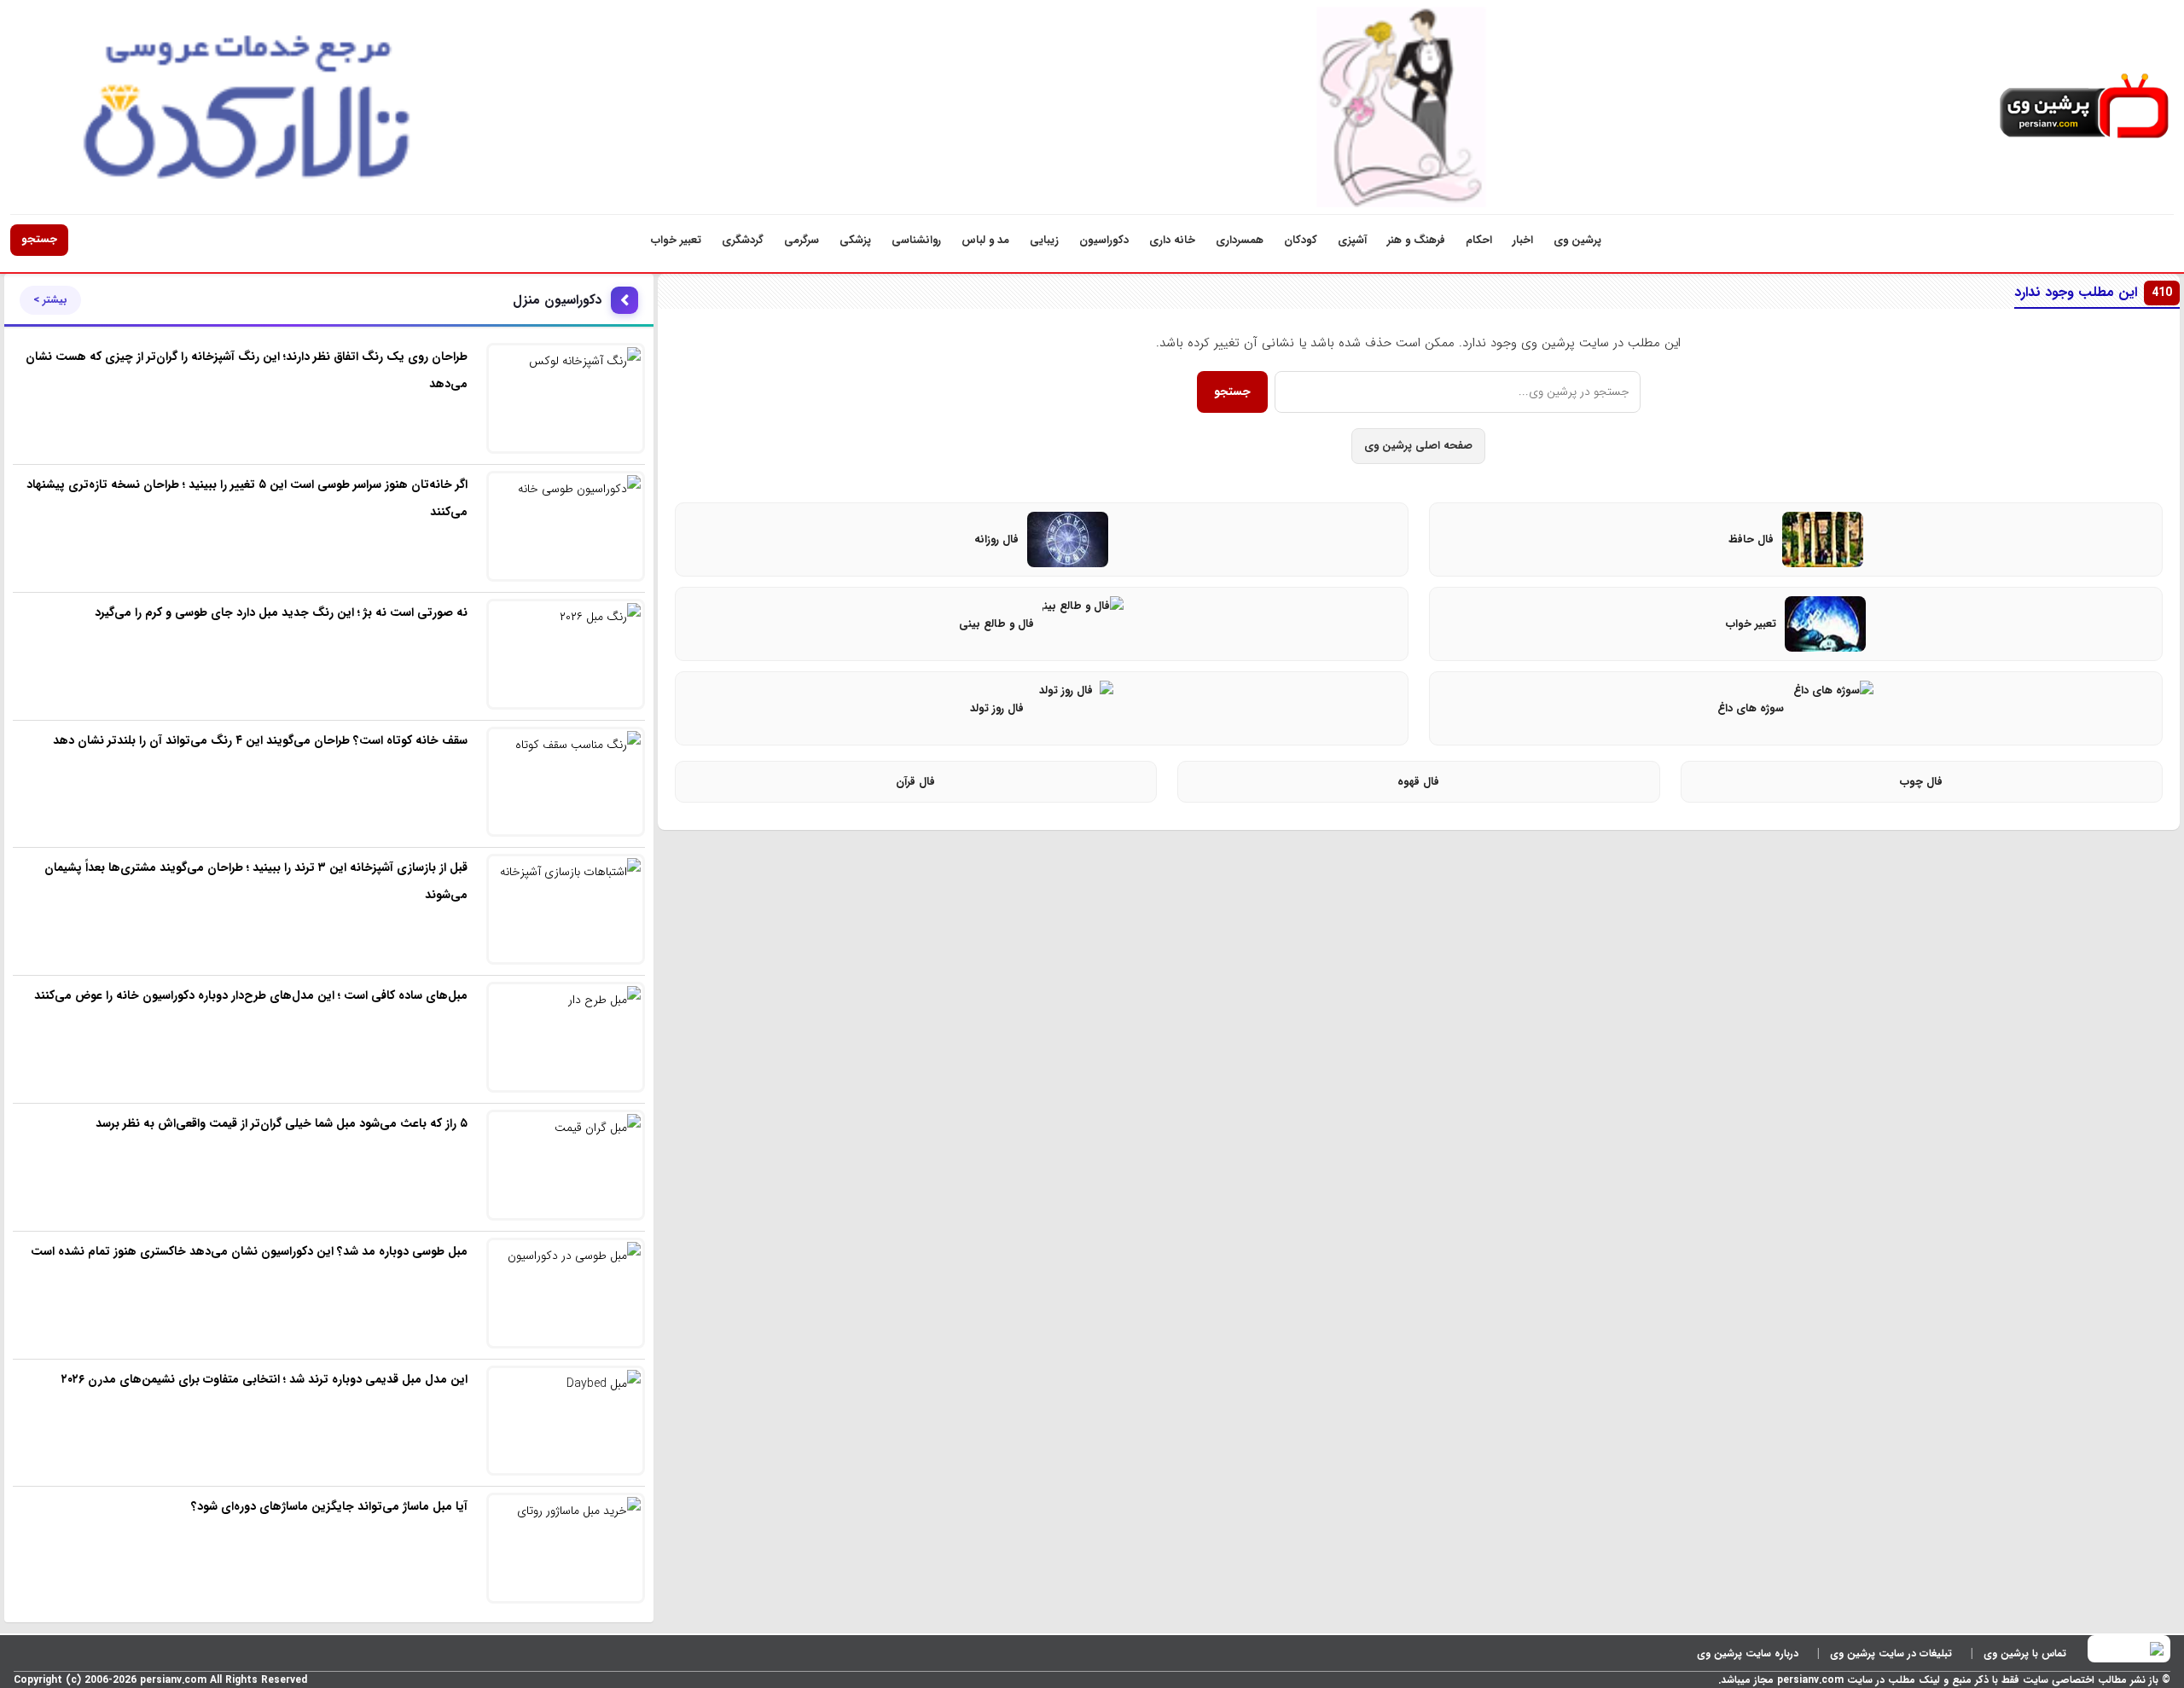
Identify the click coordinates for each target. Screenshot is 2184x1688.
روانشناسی (916, 240)
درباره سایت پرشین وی (1748, 1653)
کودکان (1301, 240)
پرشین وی (1577, 240)
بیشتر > (50, 300)
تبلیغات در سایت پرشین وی (1891, 1653)
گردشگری (743, 240)
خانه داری (1172, 240)
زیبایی (1044, 240)
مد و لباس (985, 240)
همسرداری (1240, 240)
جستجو (39, 239)
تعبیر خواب (676, 240)
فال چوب (1921, 782)
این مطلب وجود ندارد (2093, 292)
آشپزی (1352, 240)
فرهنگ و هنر (1416, 240)
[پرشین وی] (2084, 107)
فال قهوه (1418, 782)
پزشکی (855, 240)
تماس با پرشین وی (2025, 1653)
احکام (1479, 240)
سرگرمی (802, 240)
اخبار (1523, 240)
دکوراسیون (1104, 240)
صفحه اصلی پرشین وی (1418, 446)
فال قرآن (915, 782)
